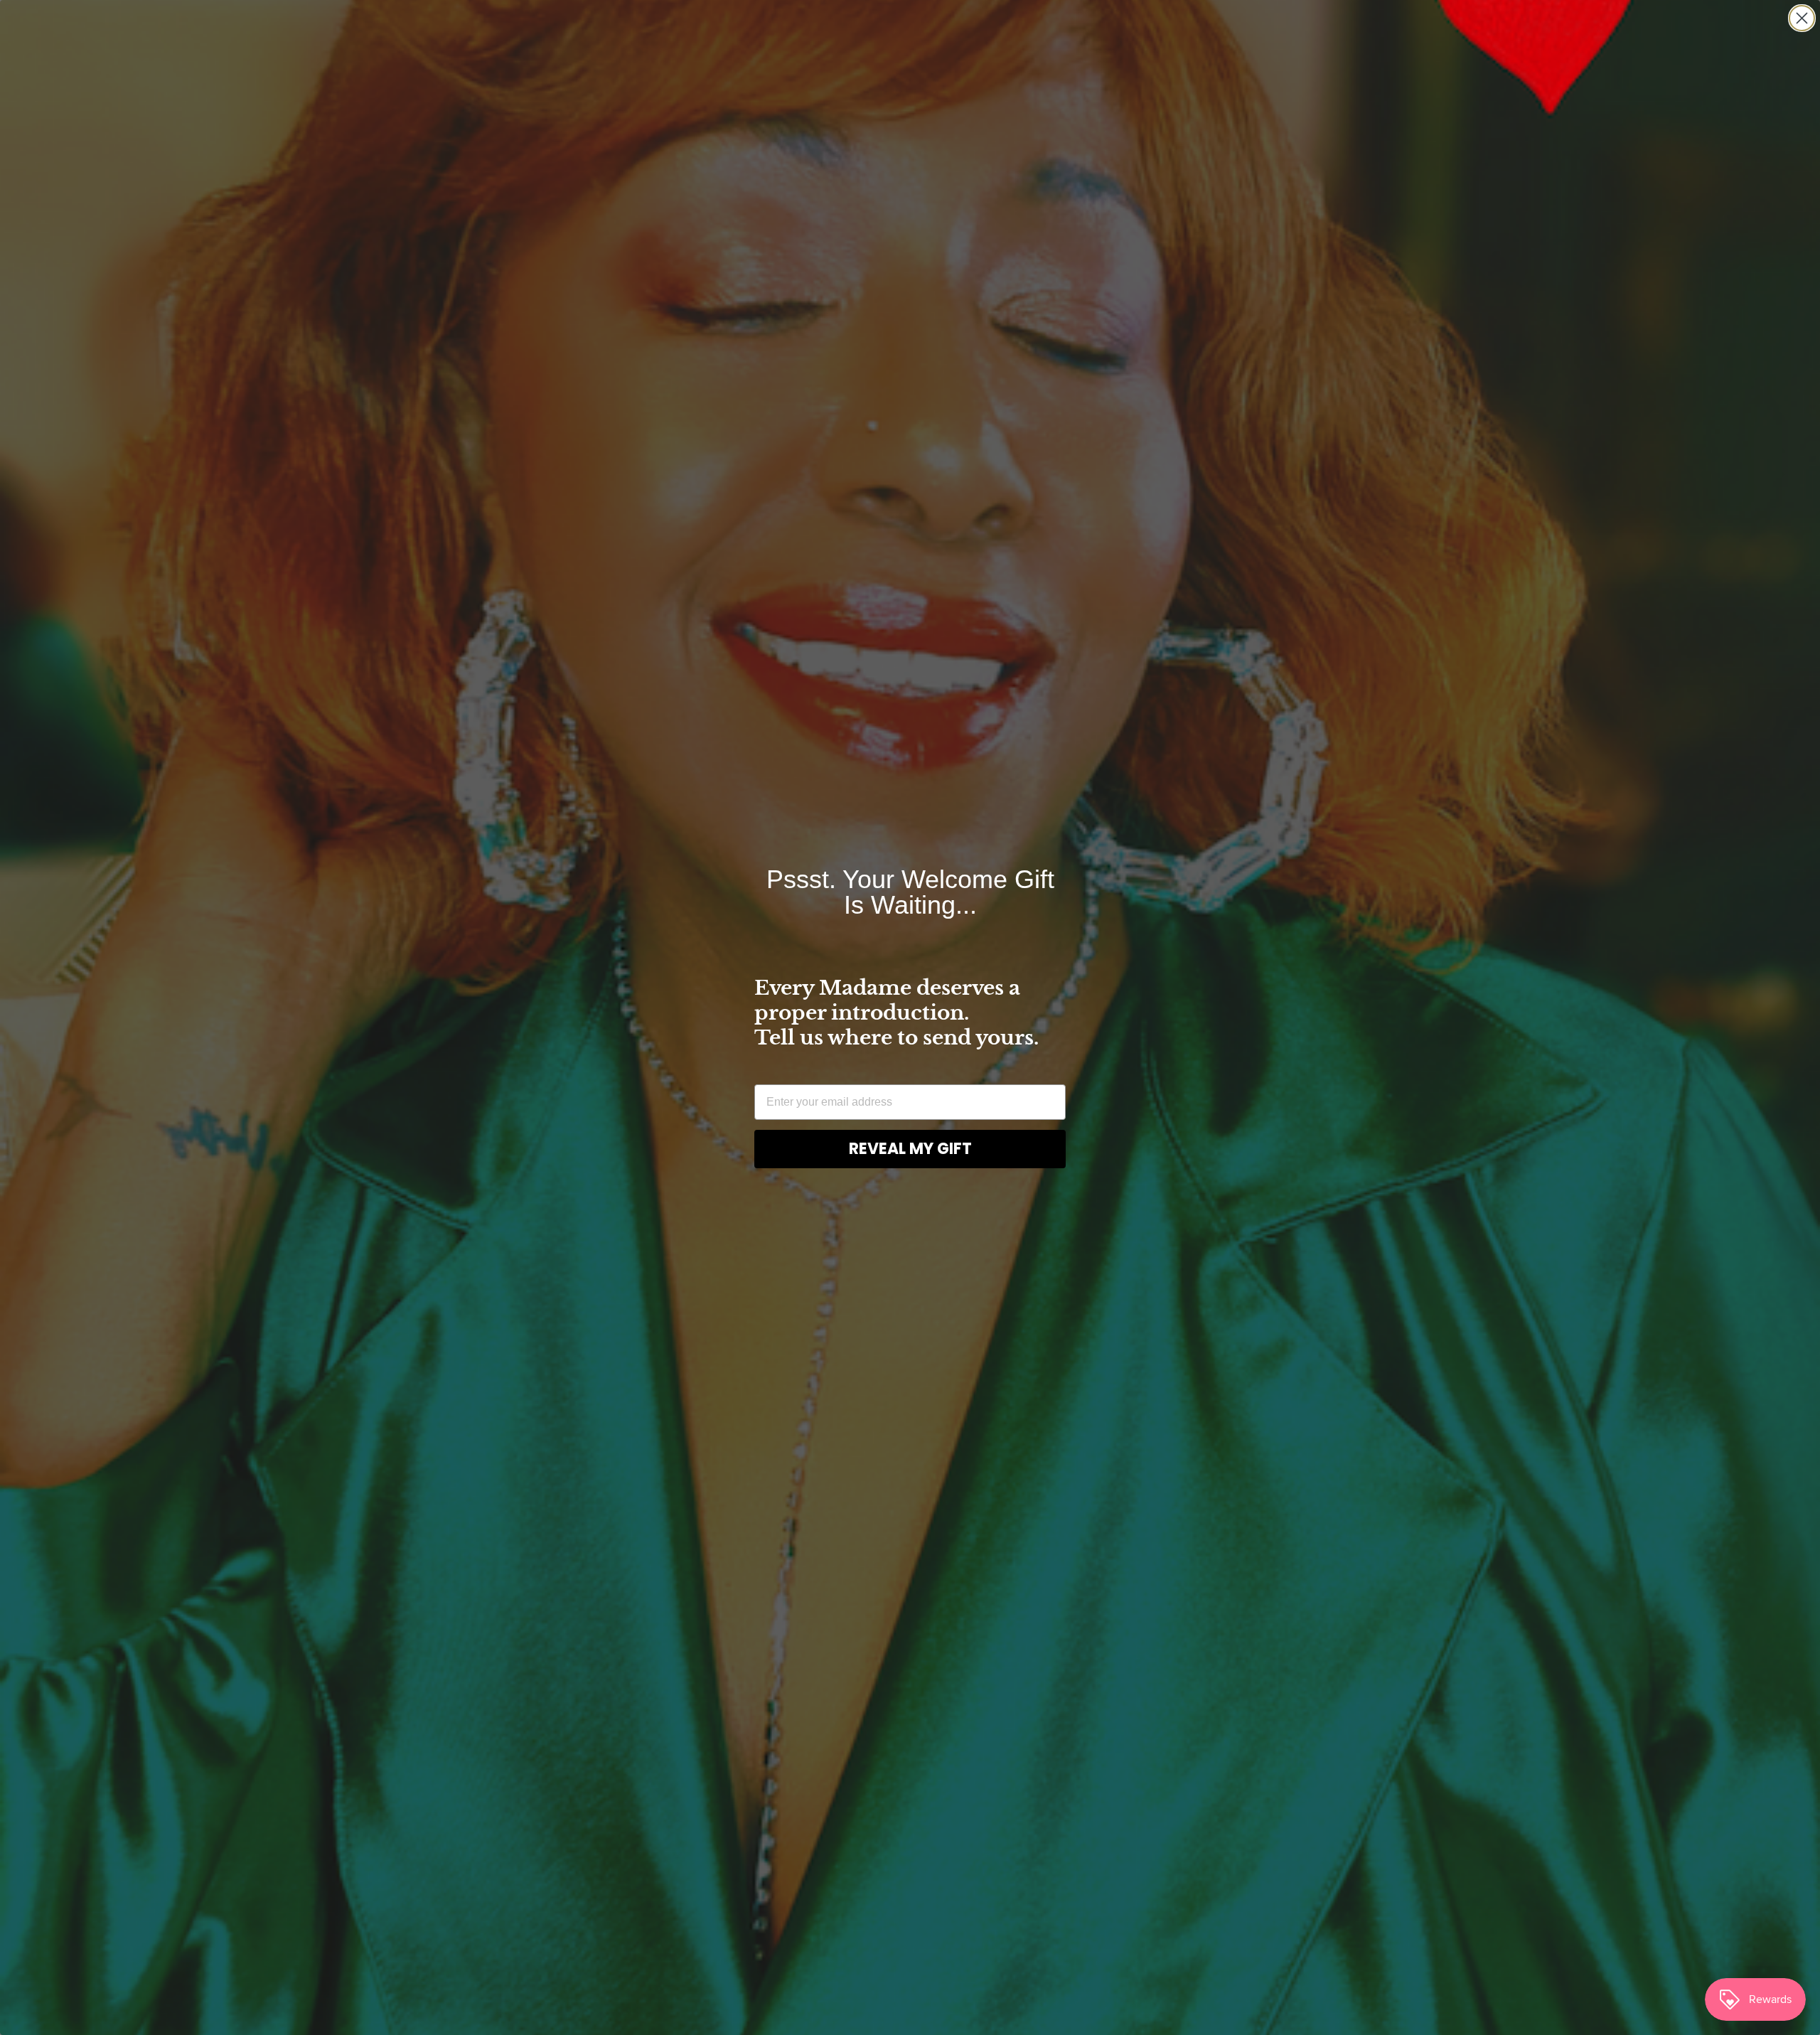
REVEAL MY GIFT (910, 1149)
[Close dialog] (1802, 18)
